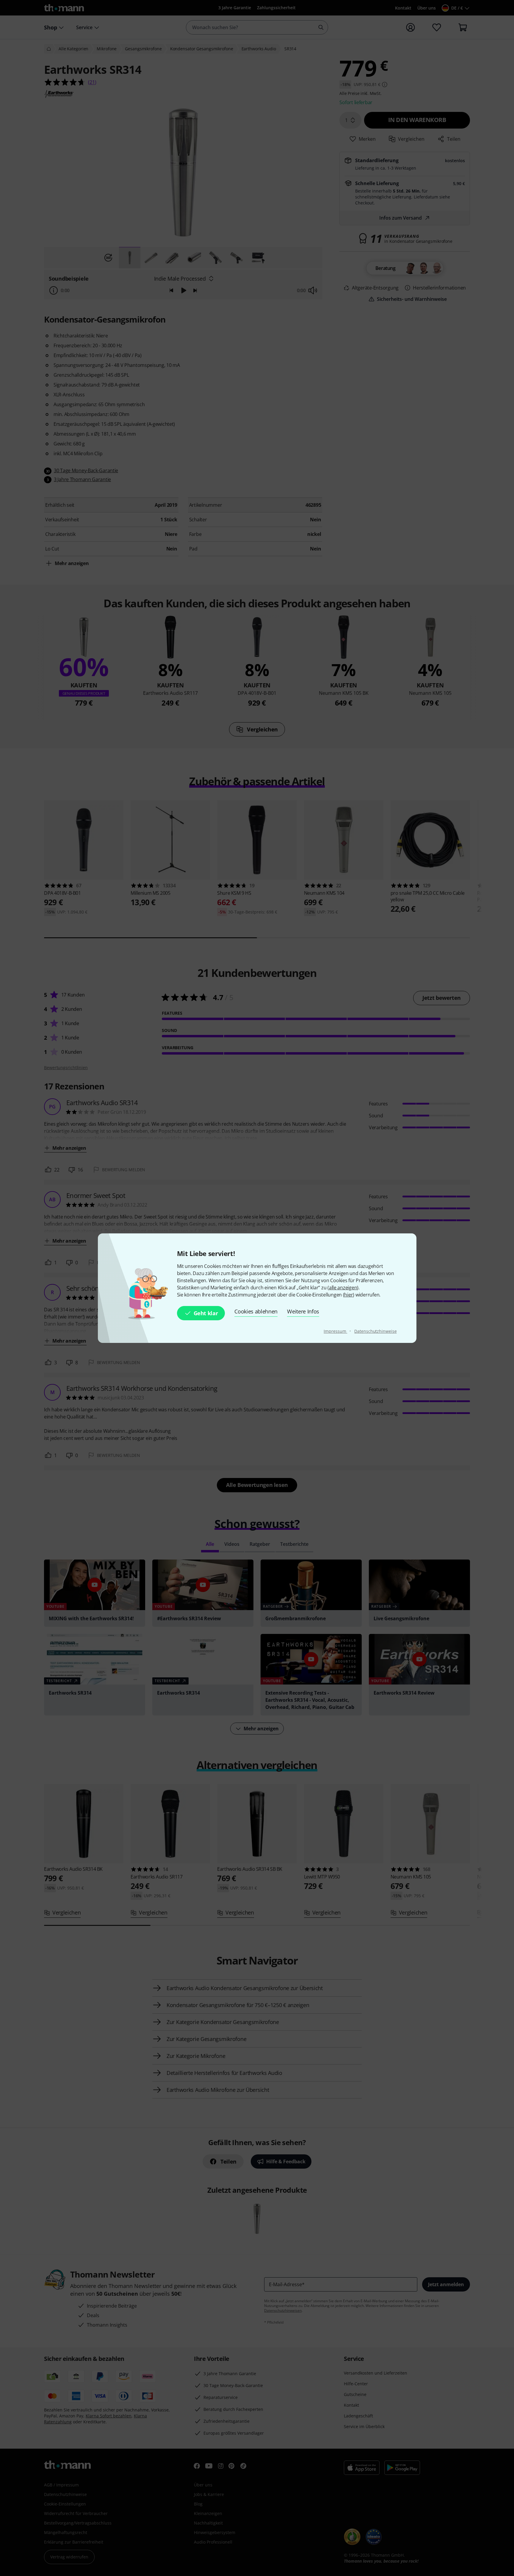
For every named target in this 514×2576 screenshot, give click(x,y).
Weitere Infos (303, 1311)
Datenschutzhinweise (375, 1331)
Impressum (335, 1331)
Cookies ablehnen (256, 1311)
